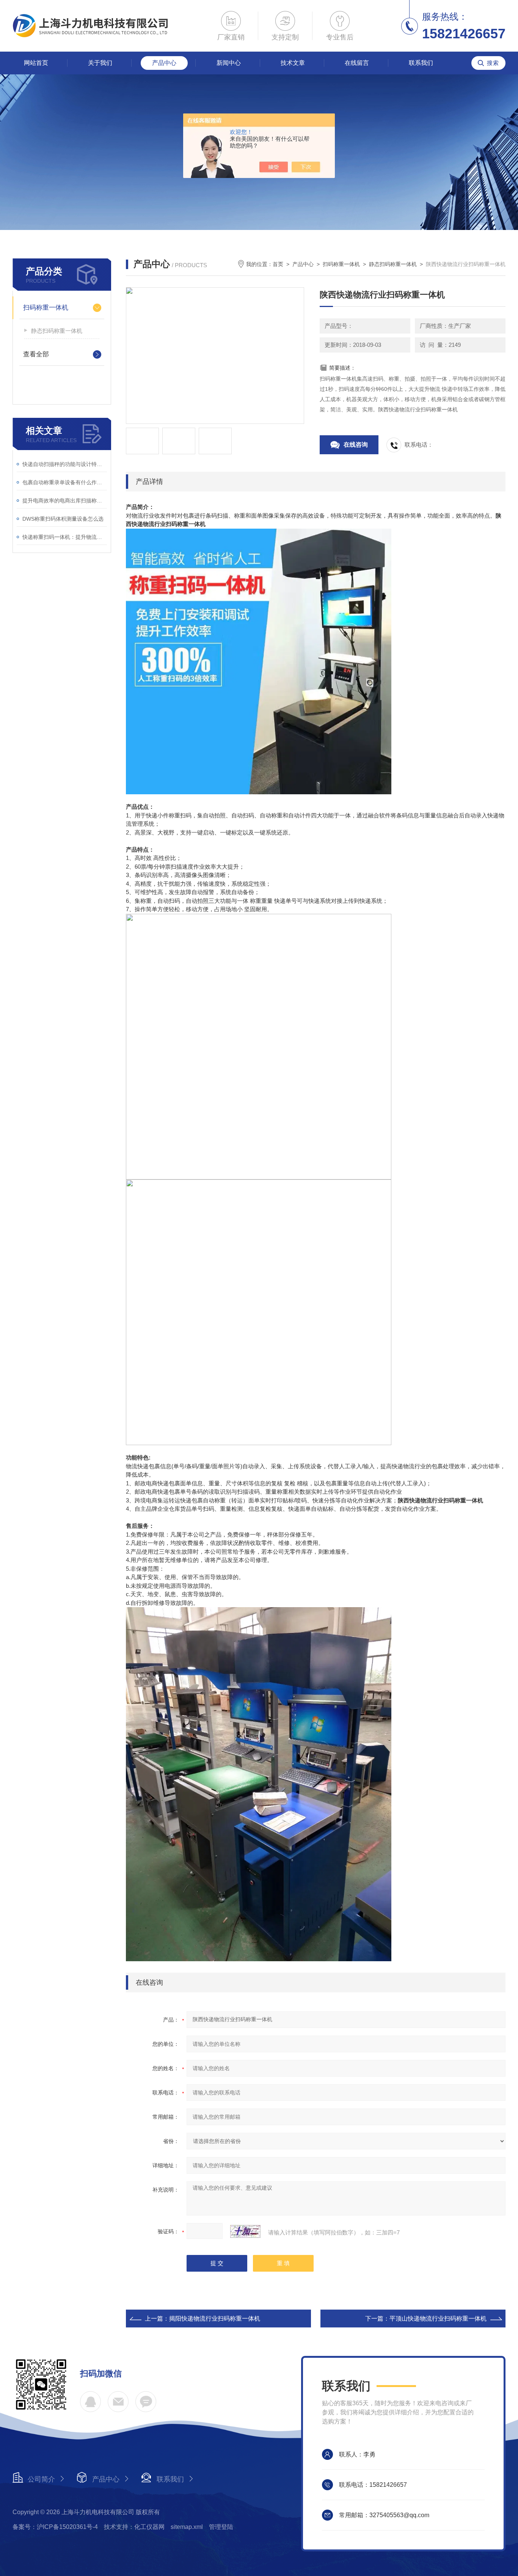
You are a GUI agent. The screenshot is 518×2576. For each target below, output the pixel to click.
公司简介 (41, 2479)
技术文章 (293, 63)
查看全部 (36, 354)
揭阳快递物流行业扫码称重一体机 (215, 2319)
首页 (278, 264)
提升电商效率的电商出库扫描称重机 (65, 501)
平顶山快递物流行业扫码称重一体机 (438, 2319)
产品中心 (164, 63)
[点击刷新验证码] (245, 2231)
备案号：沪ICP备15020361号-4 (55, 2527)
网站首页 (36, 63)
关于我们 (100, 63)
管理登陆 (221, 2527)
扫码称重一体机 (46, 308)
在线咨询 (356, 445)
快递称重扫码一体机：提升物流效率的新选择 (65, 537)
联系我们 (421, 63)
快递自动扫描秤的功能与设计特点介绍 (65, 464)
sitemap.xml (187, 2527)
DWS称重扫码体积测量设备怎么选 (63, 519)
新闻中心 (229, 63)
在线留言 (357, 63)
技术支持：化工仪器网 (134, 2527)
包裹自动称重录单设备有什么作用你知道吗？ (65, 482)
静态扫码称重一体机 (57, 331)
